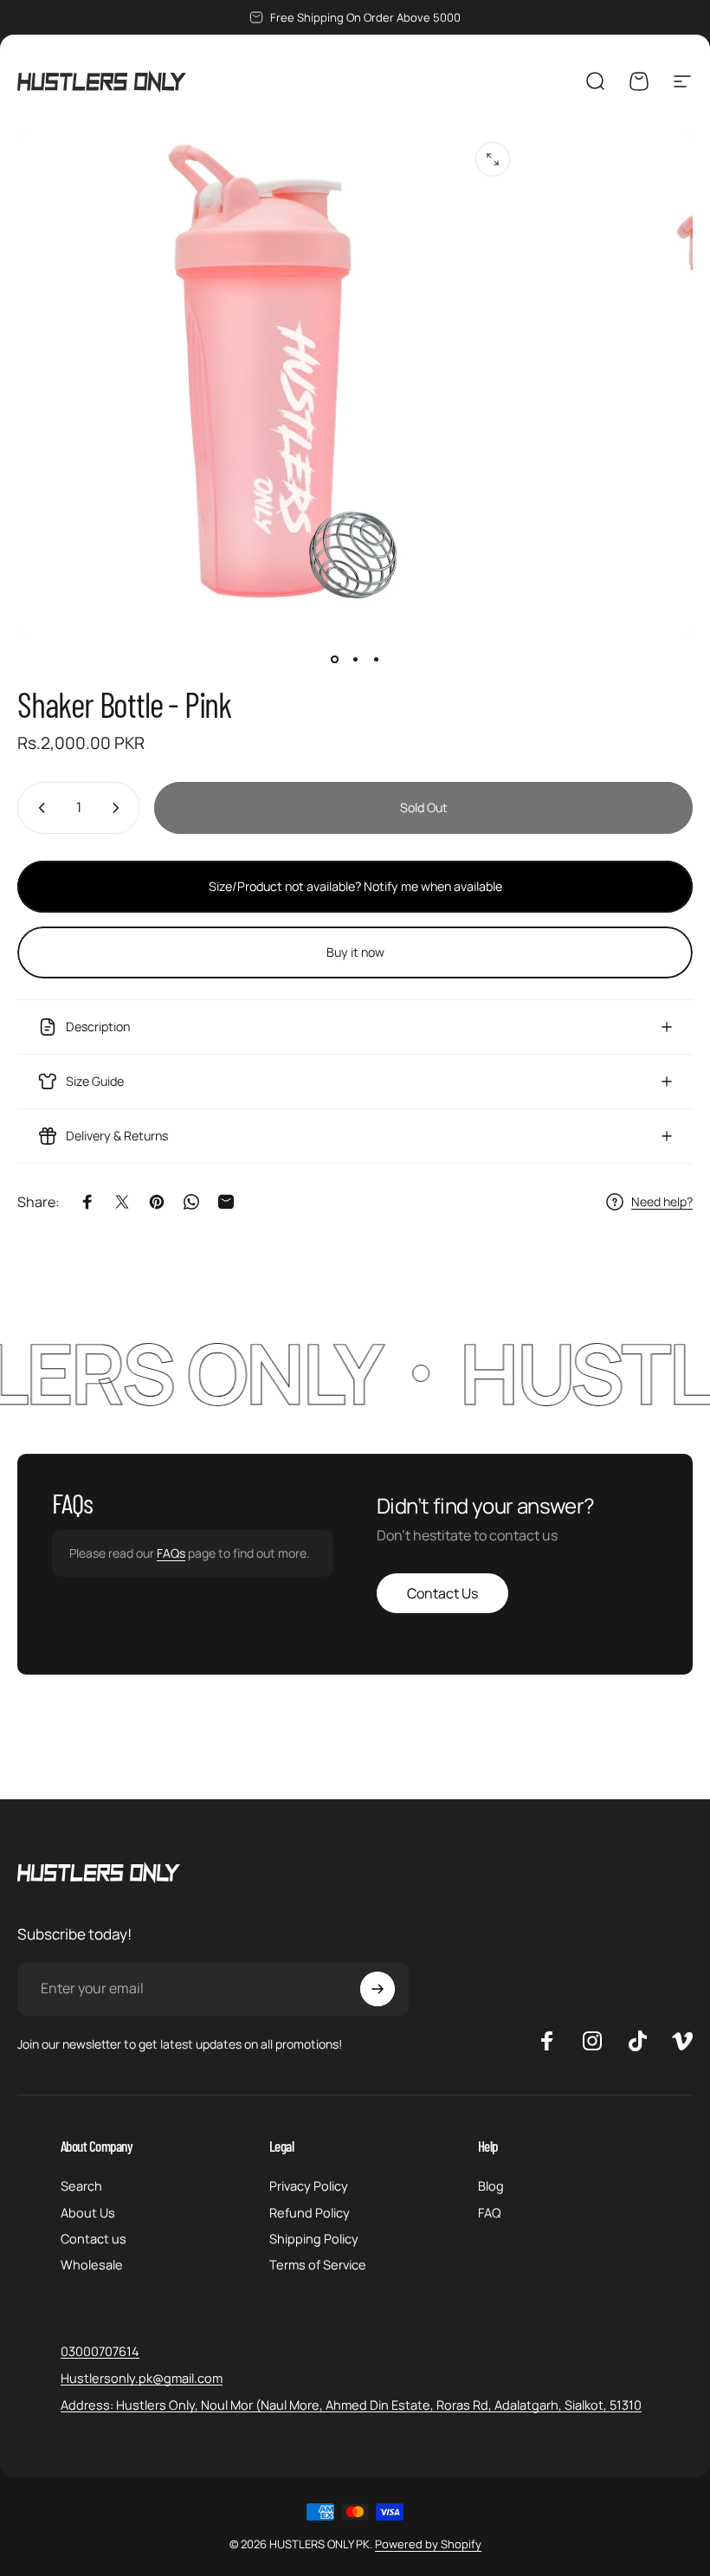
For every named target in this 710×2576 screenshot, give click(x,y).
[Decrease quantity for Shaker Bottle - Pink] (38, 808)
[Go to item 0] (334, 659)
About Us (88, 2212)
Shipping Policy (314, 2238)
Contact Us (442, 1593)
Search (81, 2185)
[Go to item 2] (355, 659)
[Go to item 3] (376, 659)
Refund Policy (310, 2212)
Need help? (662, 1202)
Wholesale (92, 2264)
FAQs (171, 1553)
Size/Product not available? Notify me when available (355, 886)
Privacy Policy (309, 2185)
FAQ (490, 2212)
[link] (351, 2405)
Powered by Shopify (428, 2544)
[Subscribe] (378, 1989)
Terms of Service (318, 2264)
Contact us (94, 2238)
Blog (491, 2185)
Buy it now (355, 952)
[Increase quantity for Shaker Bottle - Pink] (119, 808)
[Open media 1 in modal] (493, 159)
